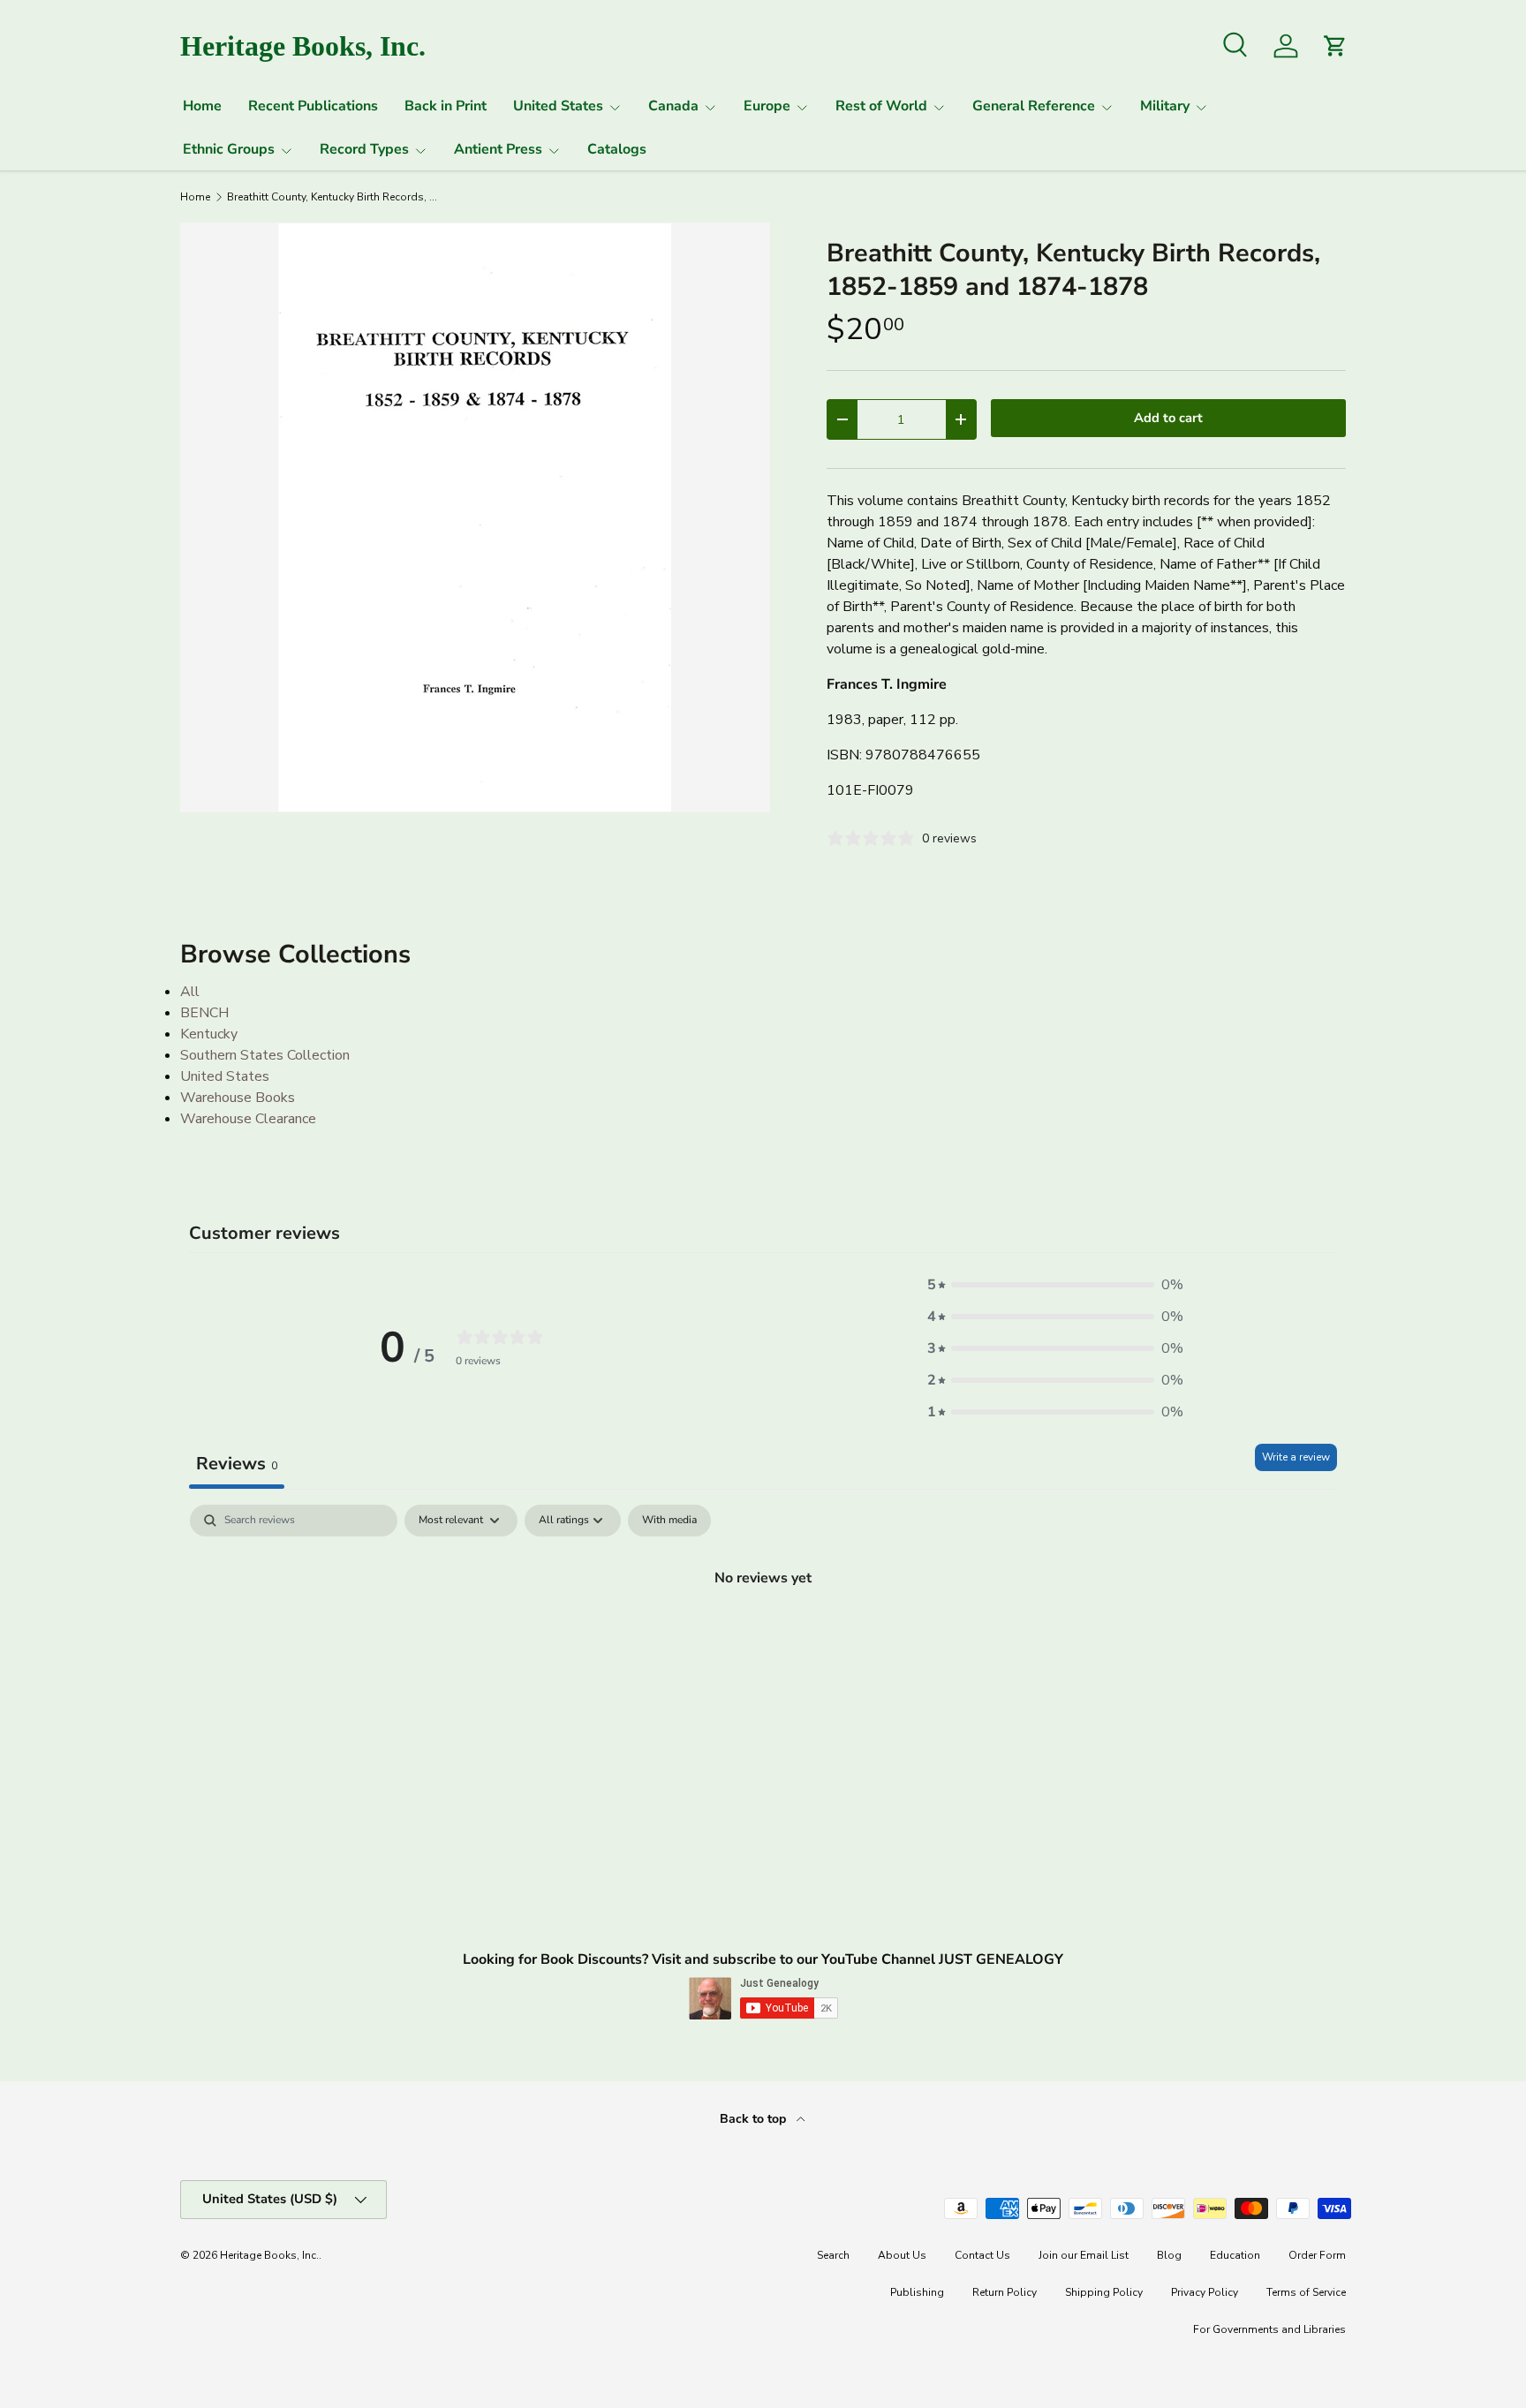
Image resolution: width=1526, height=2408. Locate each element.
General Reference (1034, 106)
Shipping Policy (1104, 2292)
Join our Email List (1084, 2255)
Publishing (917, 2292)
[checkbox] (669, 1521)
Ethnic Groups (229, 149)
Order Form (1317, 2255)
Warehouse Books (238, 1098)
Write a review (1296, 1457)
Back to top (755, 2119)
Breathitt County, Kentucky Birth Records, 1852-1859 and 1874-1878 (333, 197)
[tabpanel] (763, 1637)
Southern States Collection (265, 1055)
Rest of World (881, 106)
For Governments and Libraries (1269, 2329)
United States (558, 106)
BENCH (204, 1013)
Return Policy (1005, 2292)
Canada (673, 106)
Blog (1169, 2255)
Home (202, 106)
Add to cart (1168, 418)
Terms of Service (1306, 2292)
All (190, 992)
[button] (1055, 1285)
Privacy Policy (1205, 2292)
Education (1235, 2255)
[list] (475, 517)
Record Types (364, 149)
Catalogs (617, 149)
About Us (902, 2255)
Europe (767, 106)
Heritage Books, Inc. (269, 2255)
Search (833, 2255)
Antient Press (498, 149)
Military (1165, 106)
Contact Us (982, 2255)
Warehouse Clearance (248, 1119)
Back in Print (446, 106)
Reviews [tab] (237, 1464)
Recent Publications (313, 106)
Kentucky (209, 1034)
